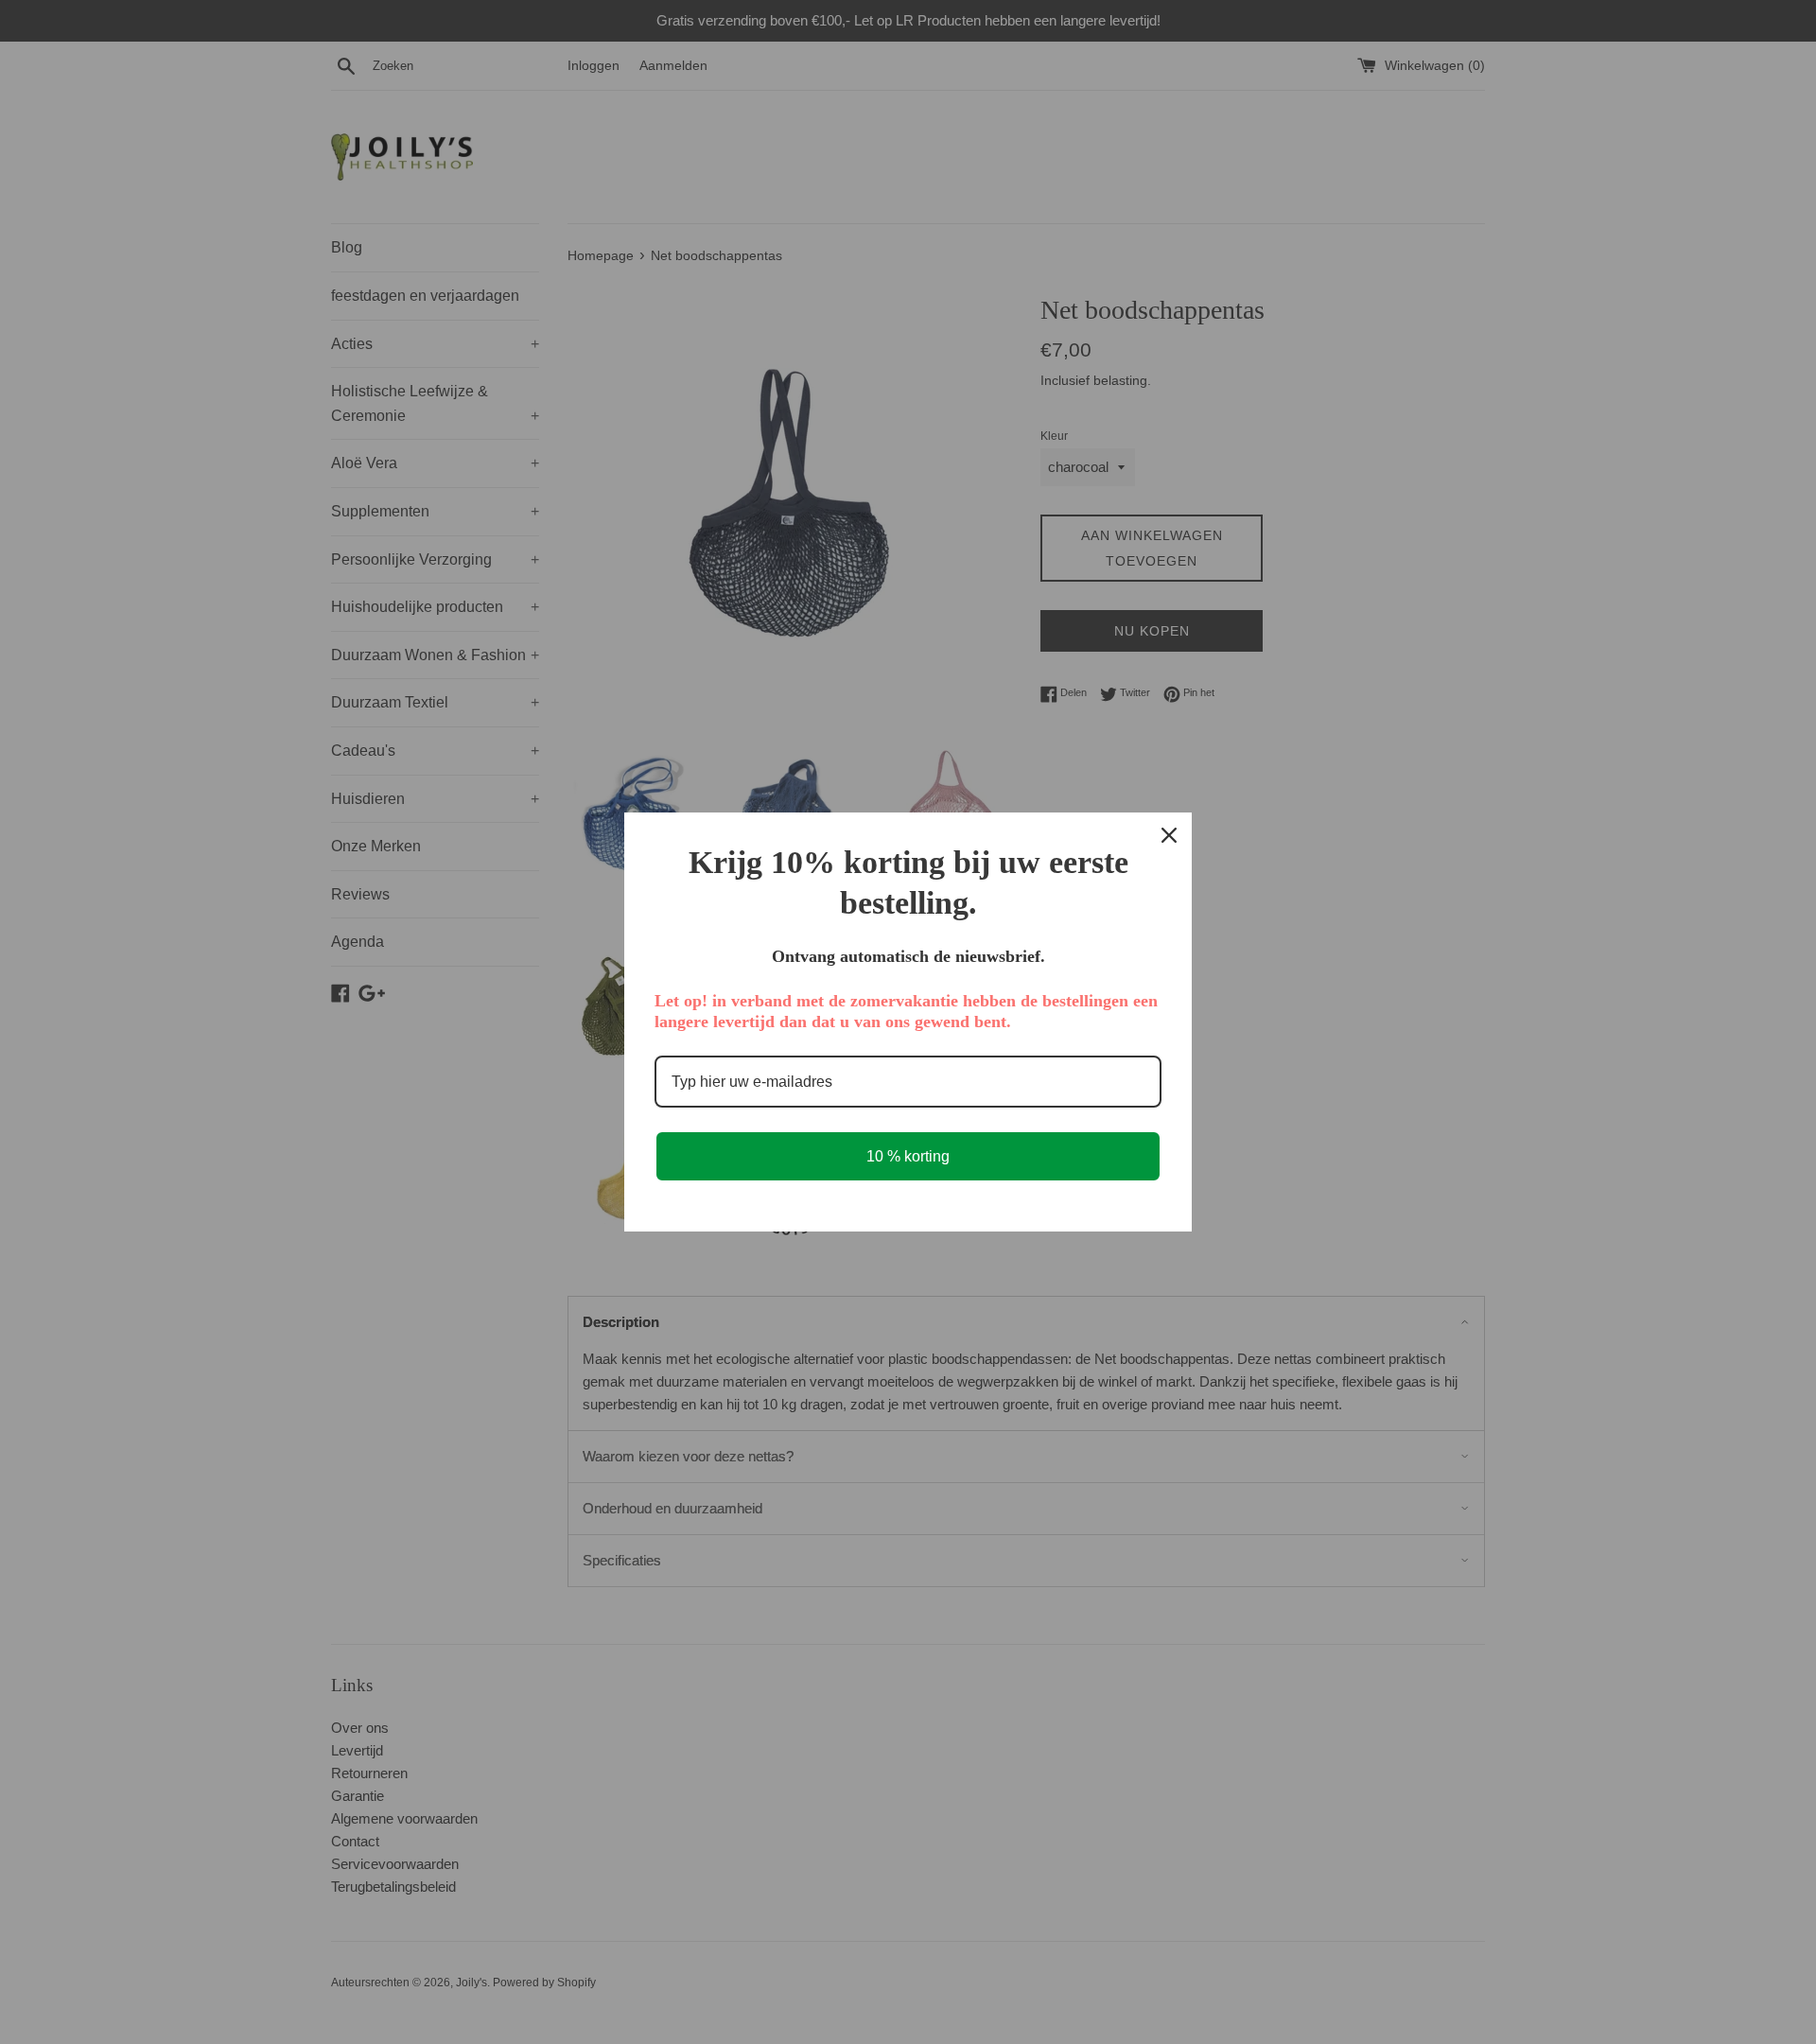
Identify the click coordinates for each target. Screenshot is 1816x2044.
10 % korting (908, 1156)
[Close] (1169, 835)
